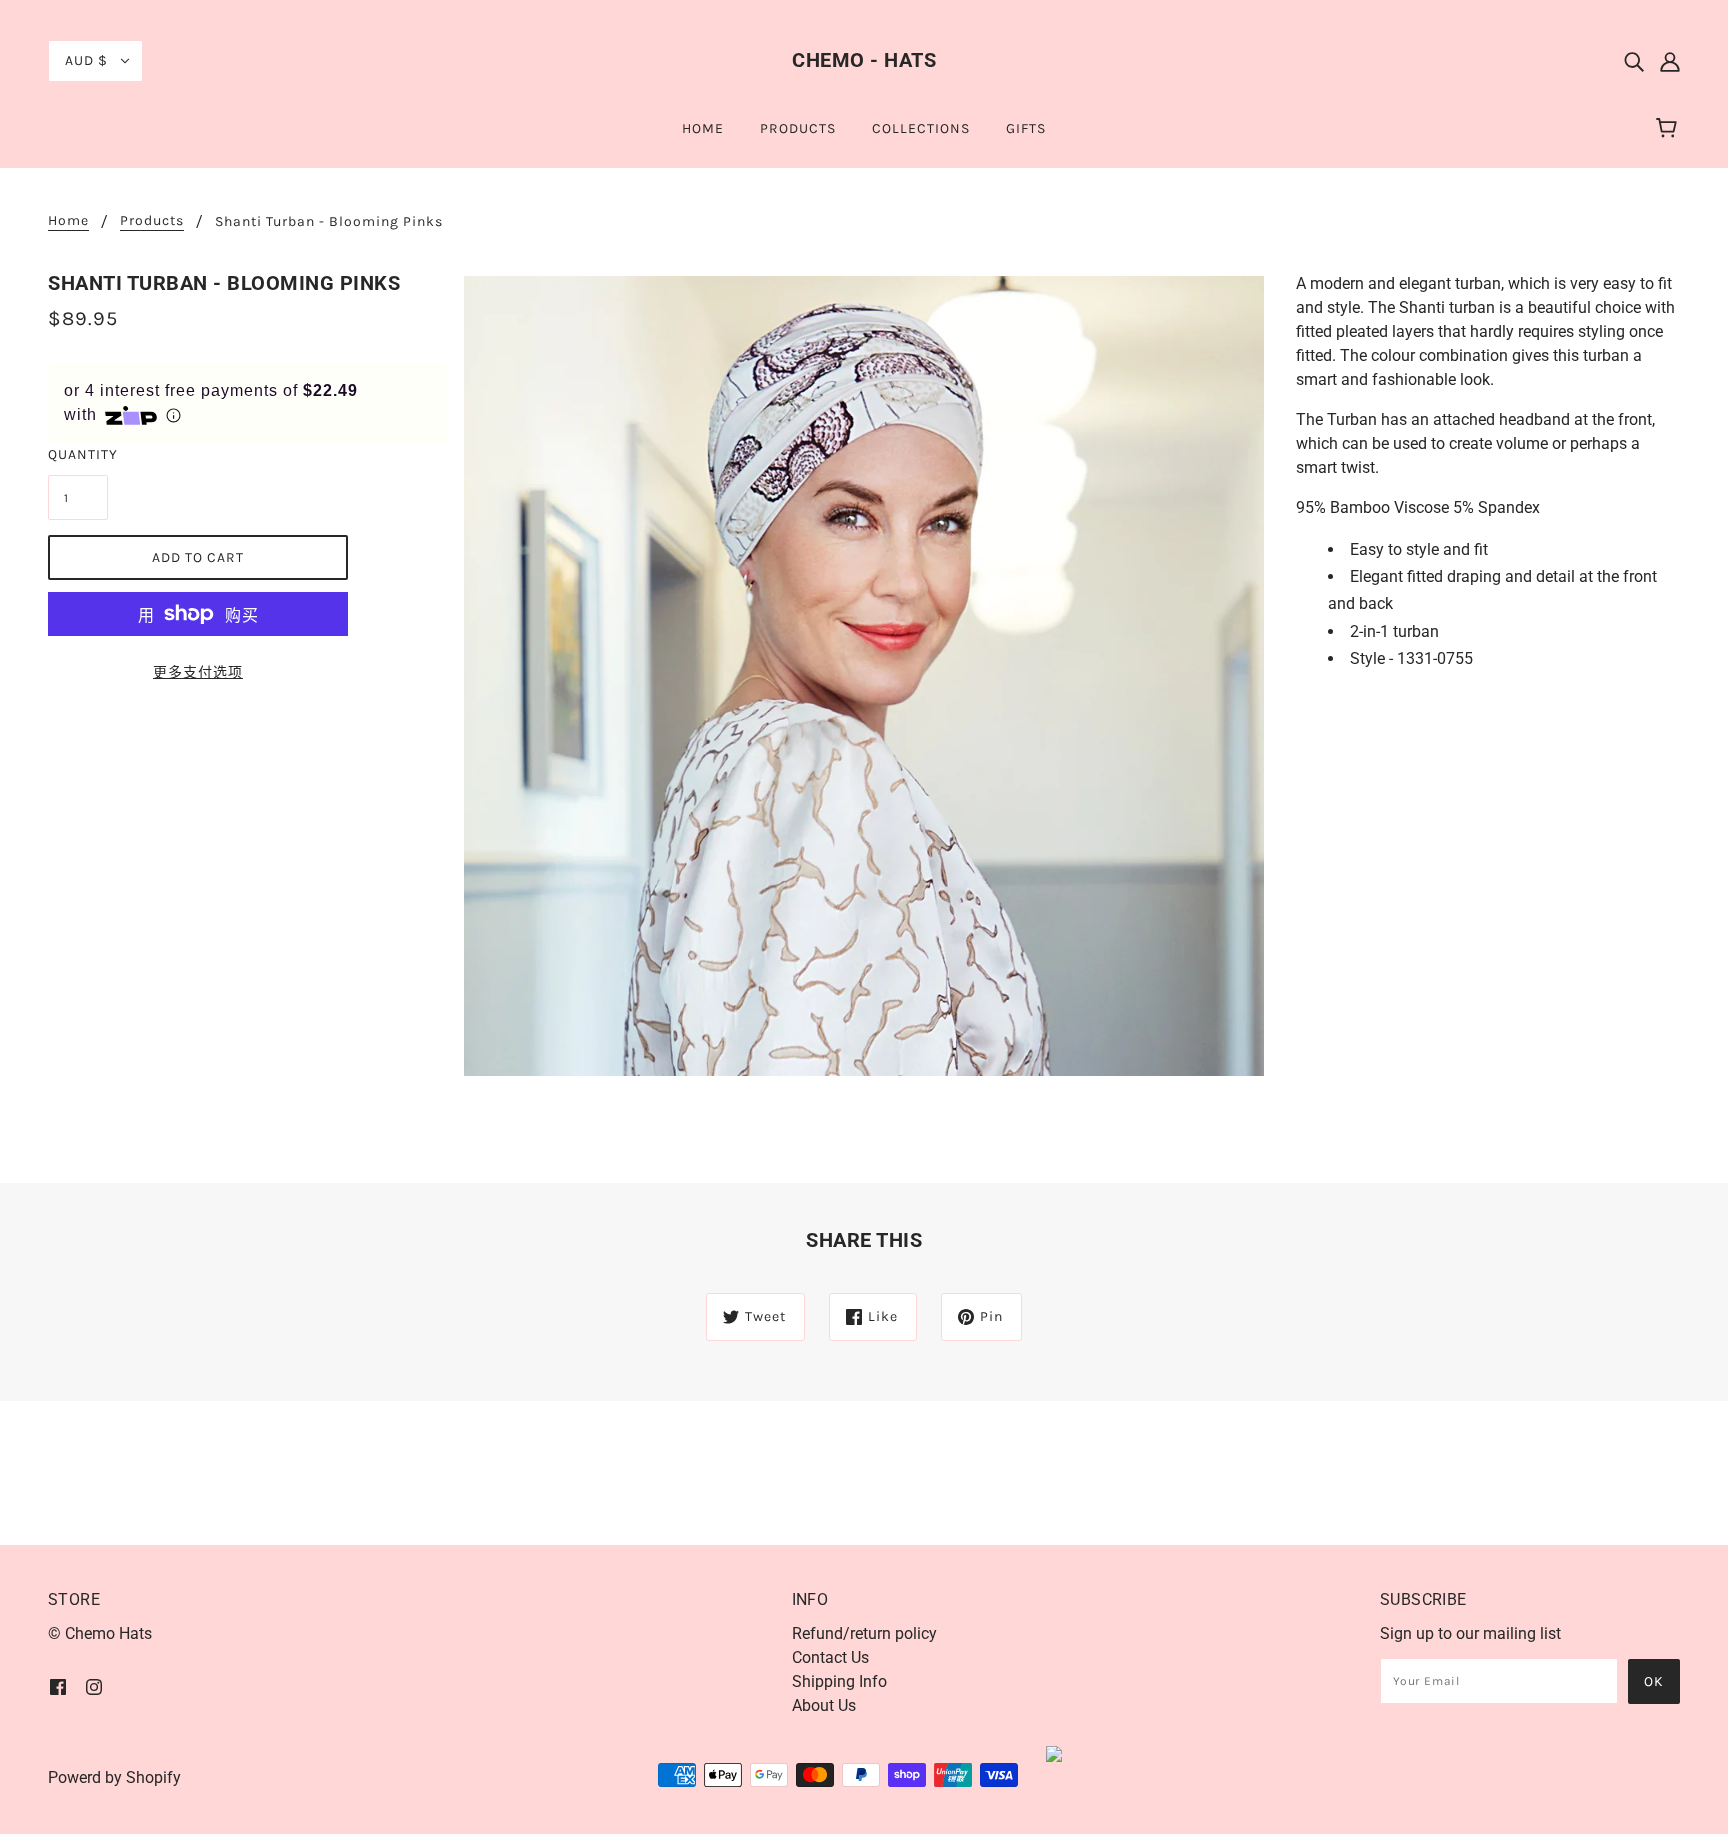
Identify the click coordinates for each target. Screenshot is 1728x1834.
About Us (824, 1705)
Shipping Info (839, 1681)
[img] (1634, 61)
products (152, 221)
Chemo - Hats (864, 60)
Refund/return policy (864, 1633)
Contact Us (830, 1657)
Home (68, 221)
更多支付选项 (198, 672)
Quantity (78, 454)
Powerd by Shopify (114, 1777)
